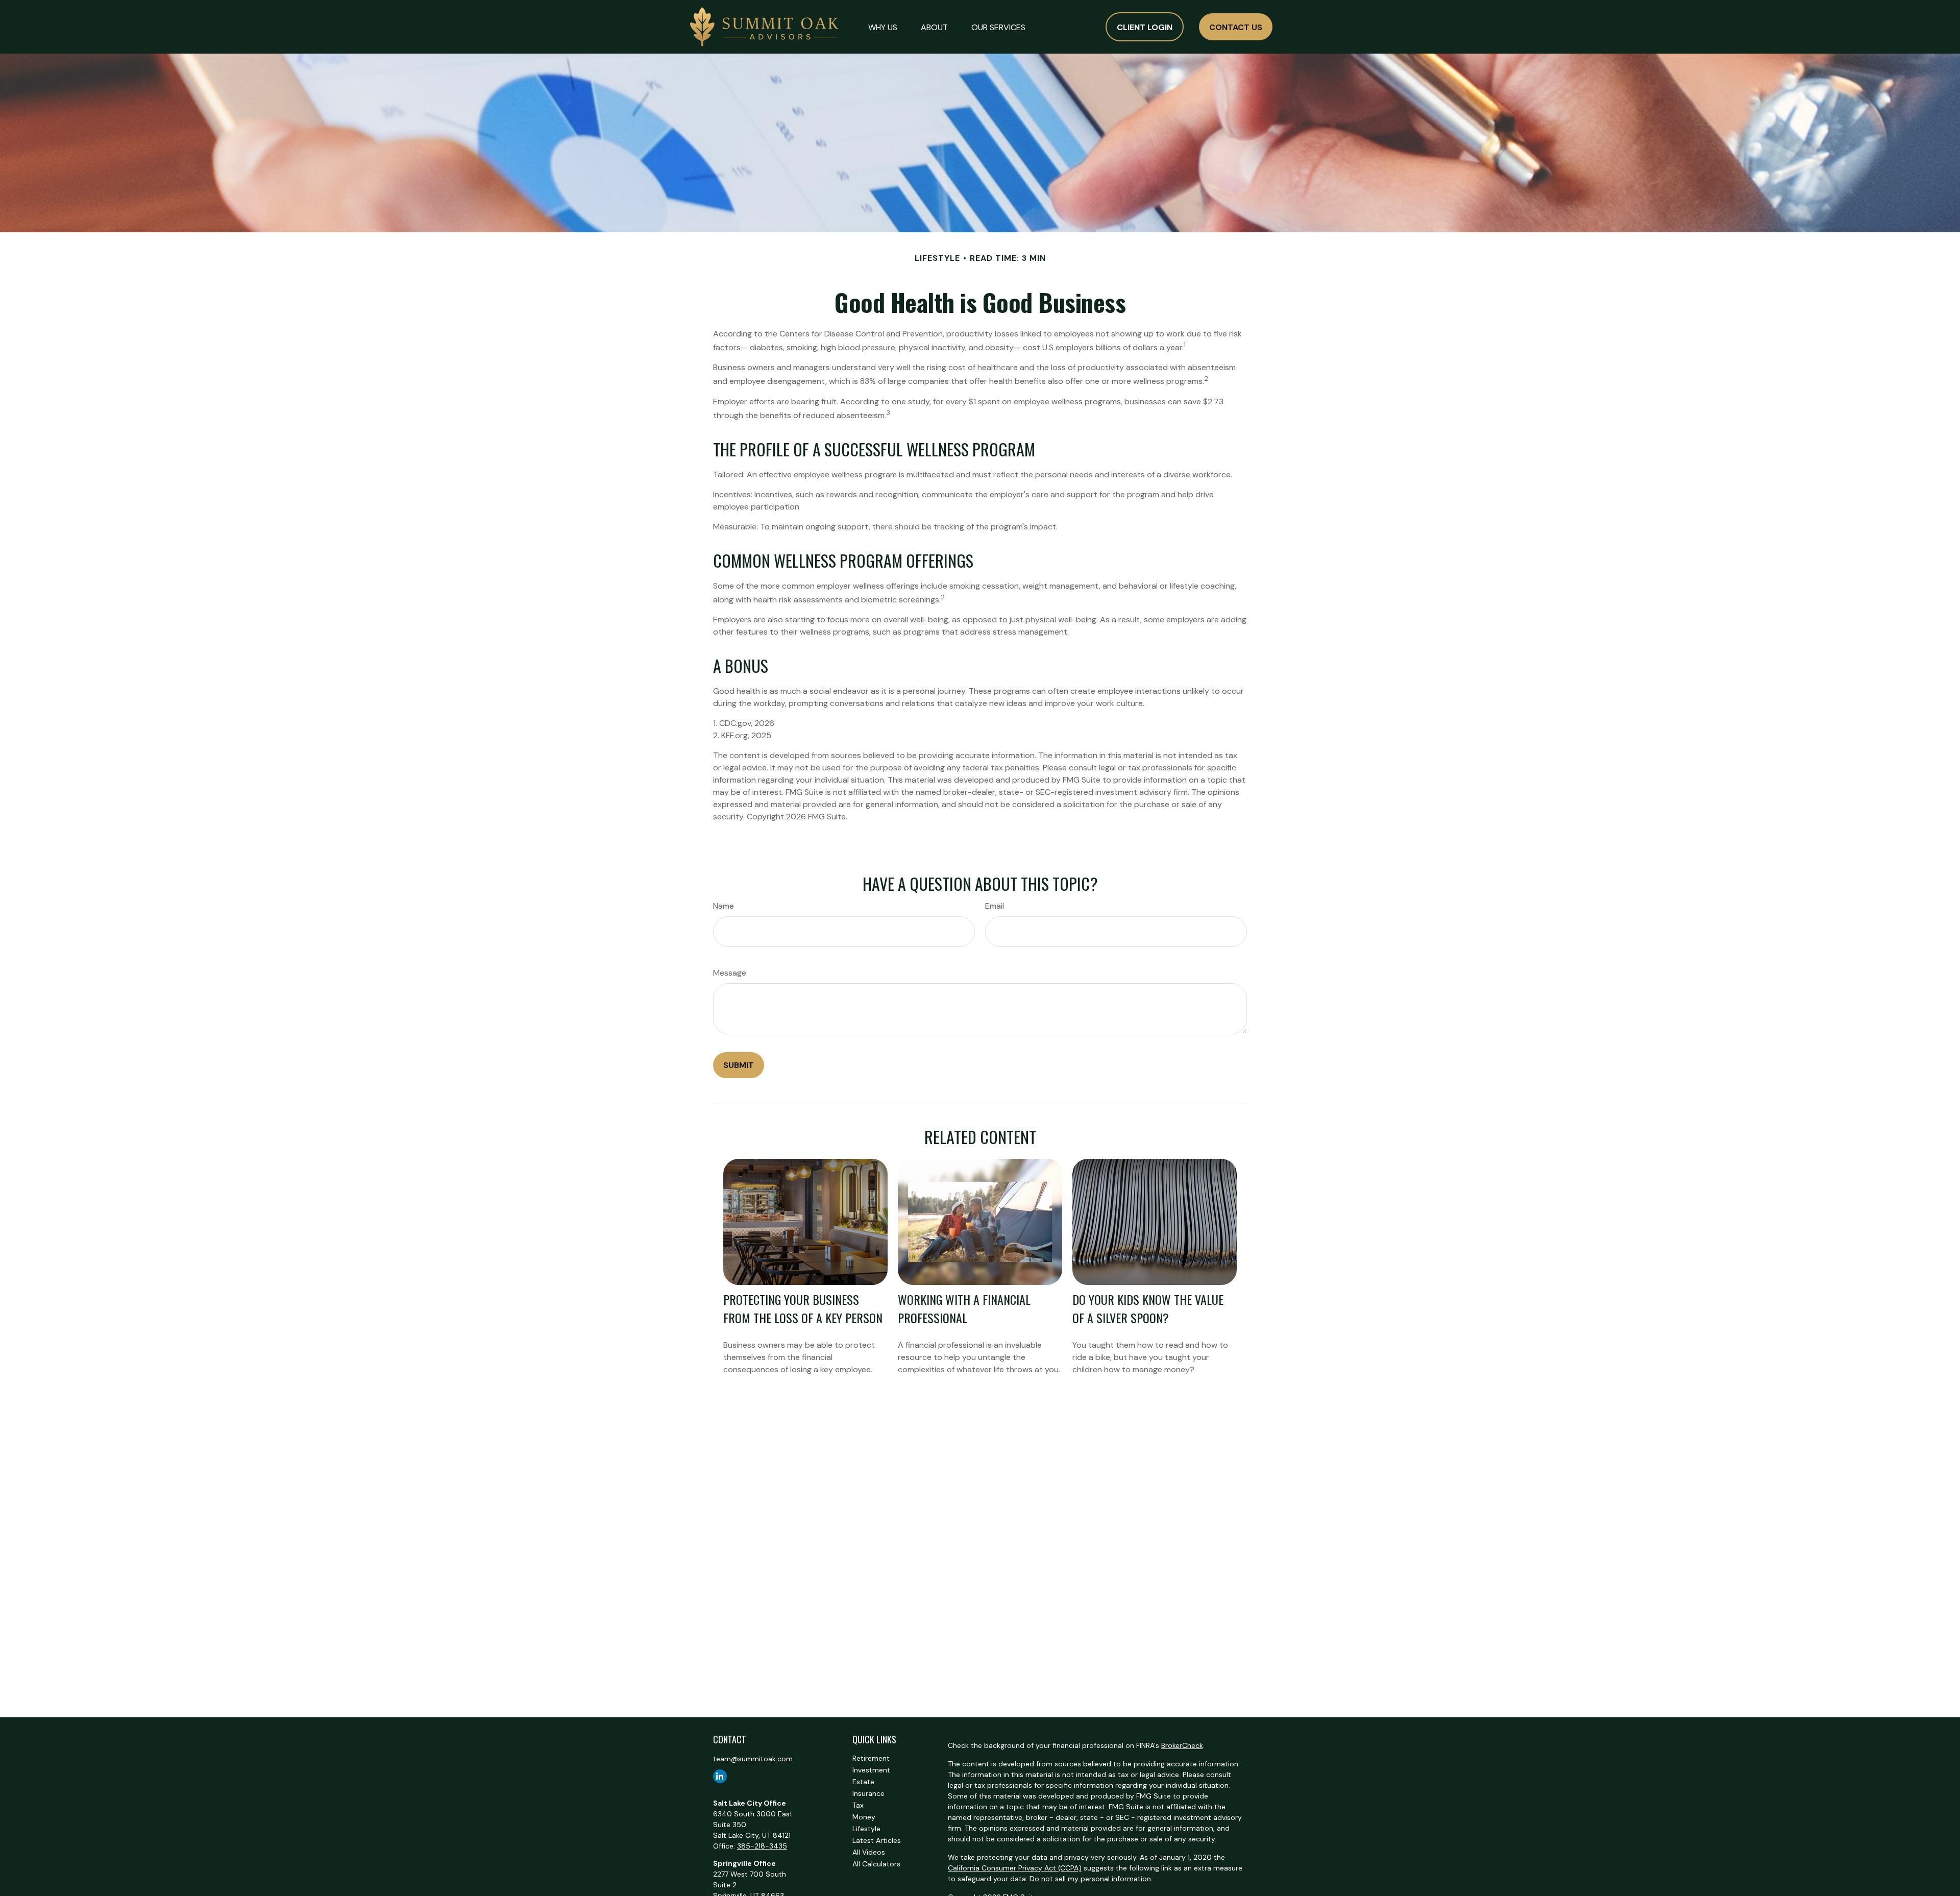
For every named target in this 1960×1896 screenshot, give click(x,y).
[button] (883, 27)
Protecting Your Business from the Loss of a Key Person (803, 1308)
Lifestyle (866, 1829)
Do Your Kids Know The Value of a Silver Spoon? (1148, 1308)
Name (724, 906)
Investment (871, 1770)
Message (730, 973)
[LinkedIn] (720, 1776)
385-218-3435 (762, 1846)
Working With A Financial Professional (964, 1308)
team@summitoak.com (753, 1759)
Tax (858, 1805)
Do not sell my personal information (1090, 1879)
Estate (863, 1782)
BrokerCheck (1182, 1745)
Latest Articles (877, 1840)
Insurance (868, 1793)
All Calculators (876, 1864)
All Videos (869, 1852)
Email (995, 906)
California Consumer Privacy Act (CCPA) (1015, 1868)
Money (864, 1817)
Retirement (871, 1758)
